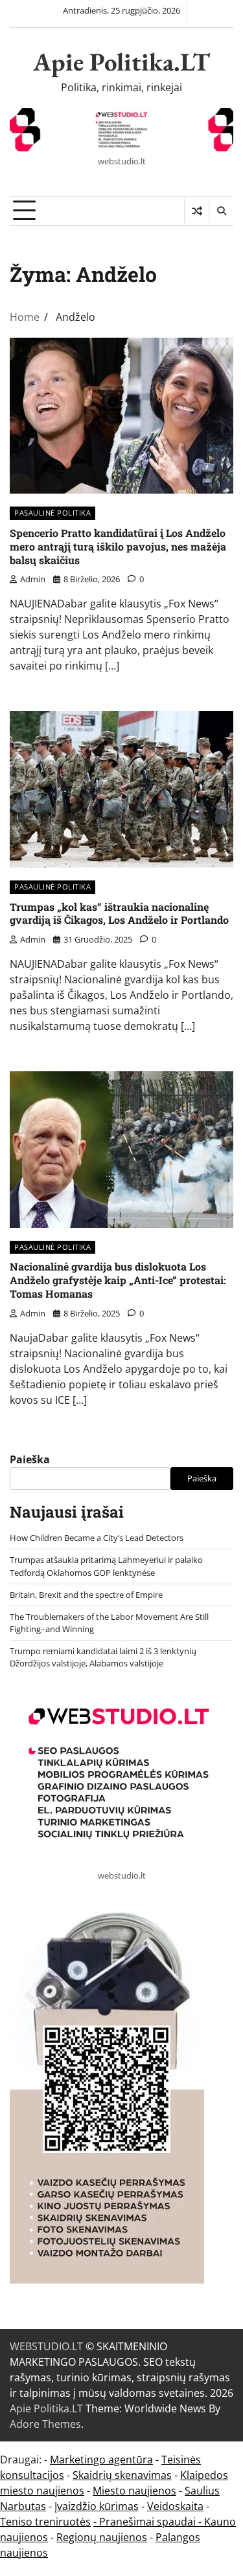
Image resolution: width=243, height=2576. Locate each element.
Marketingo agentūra (101, 2460)
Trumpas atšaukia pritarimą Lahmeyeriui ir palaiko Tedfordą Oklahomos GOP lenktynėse (106, 1566)
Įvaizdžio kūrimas (97, 2506)
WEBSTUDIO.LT (46, 2346)
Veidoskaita (175, 2506)
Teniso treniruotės (45, 2522)
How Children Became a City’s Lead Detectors (97, 1538)
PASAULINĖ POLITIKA (52, 513)
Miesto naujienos (134, 2491)
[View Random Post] (197, 211)
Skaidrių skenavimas (122, 2475)
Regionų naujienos (102, 2537)
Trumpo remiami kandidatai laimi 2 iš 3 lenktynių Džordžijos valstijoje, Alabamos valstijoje (103, 1657)
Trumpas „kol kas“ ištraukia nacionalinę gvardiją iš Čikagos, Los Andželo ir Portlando (119, 913)
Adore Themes (45, 2424)
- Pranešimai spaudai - (149, 2522)
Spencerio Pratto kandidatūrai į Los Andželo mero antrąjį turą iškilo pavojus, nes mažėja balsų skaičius (118, 546)
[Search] (221, 211)
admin (33, 579)
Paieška (30, 1459)
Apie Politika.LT (121, 62)
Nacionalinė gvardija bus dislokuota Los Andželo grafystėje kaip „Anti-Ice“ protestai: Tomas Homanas (118, 1280)
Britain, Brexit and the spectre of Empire (86, 1595)
